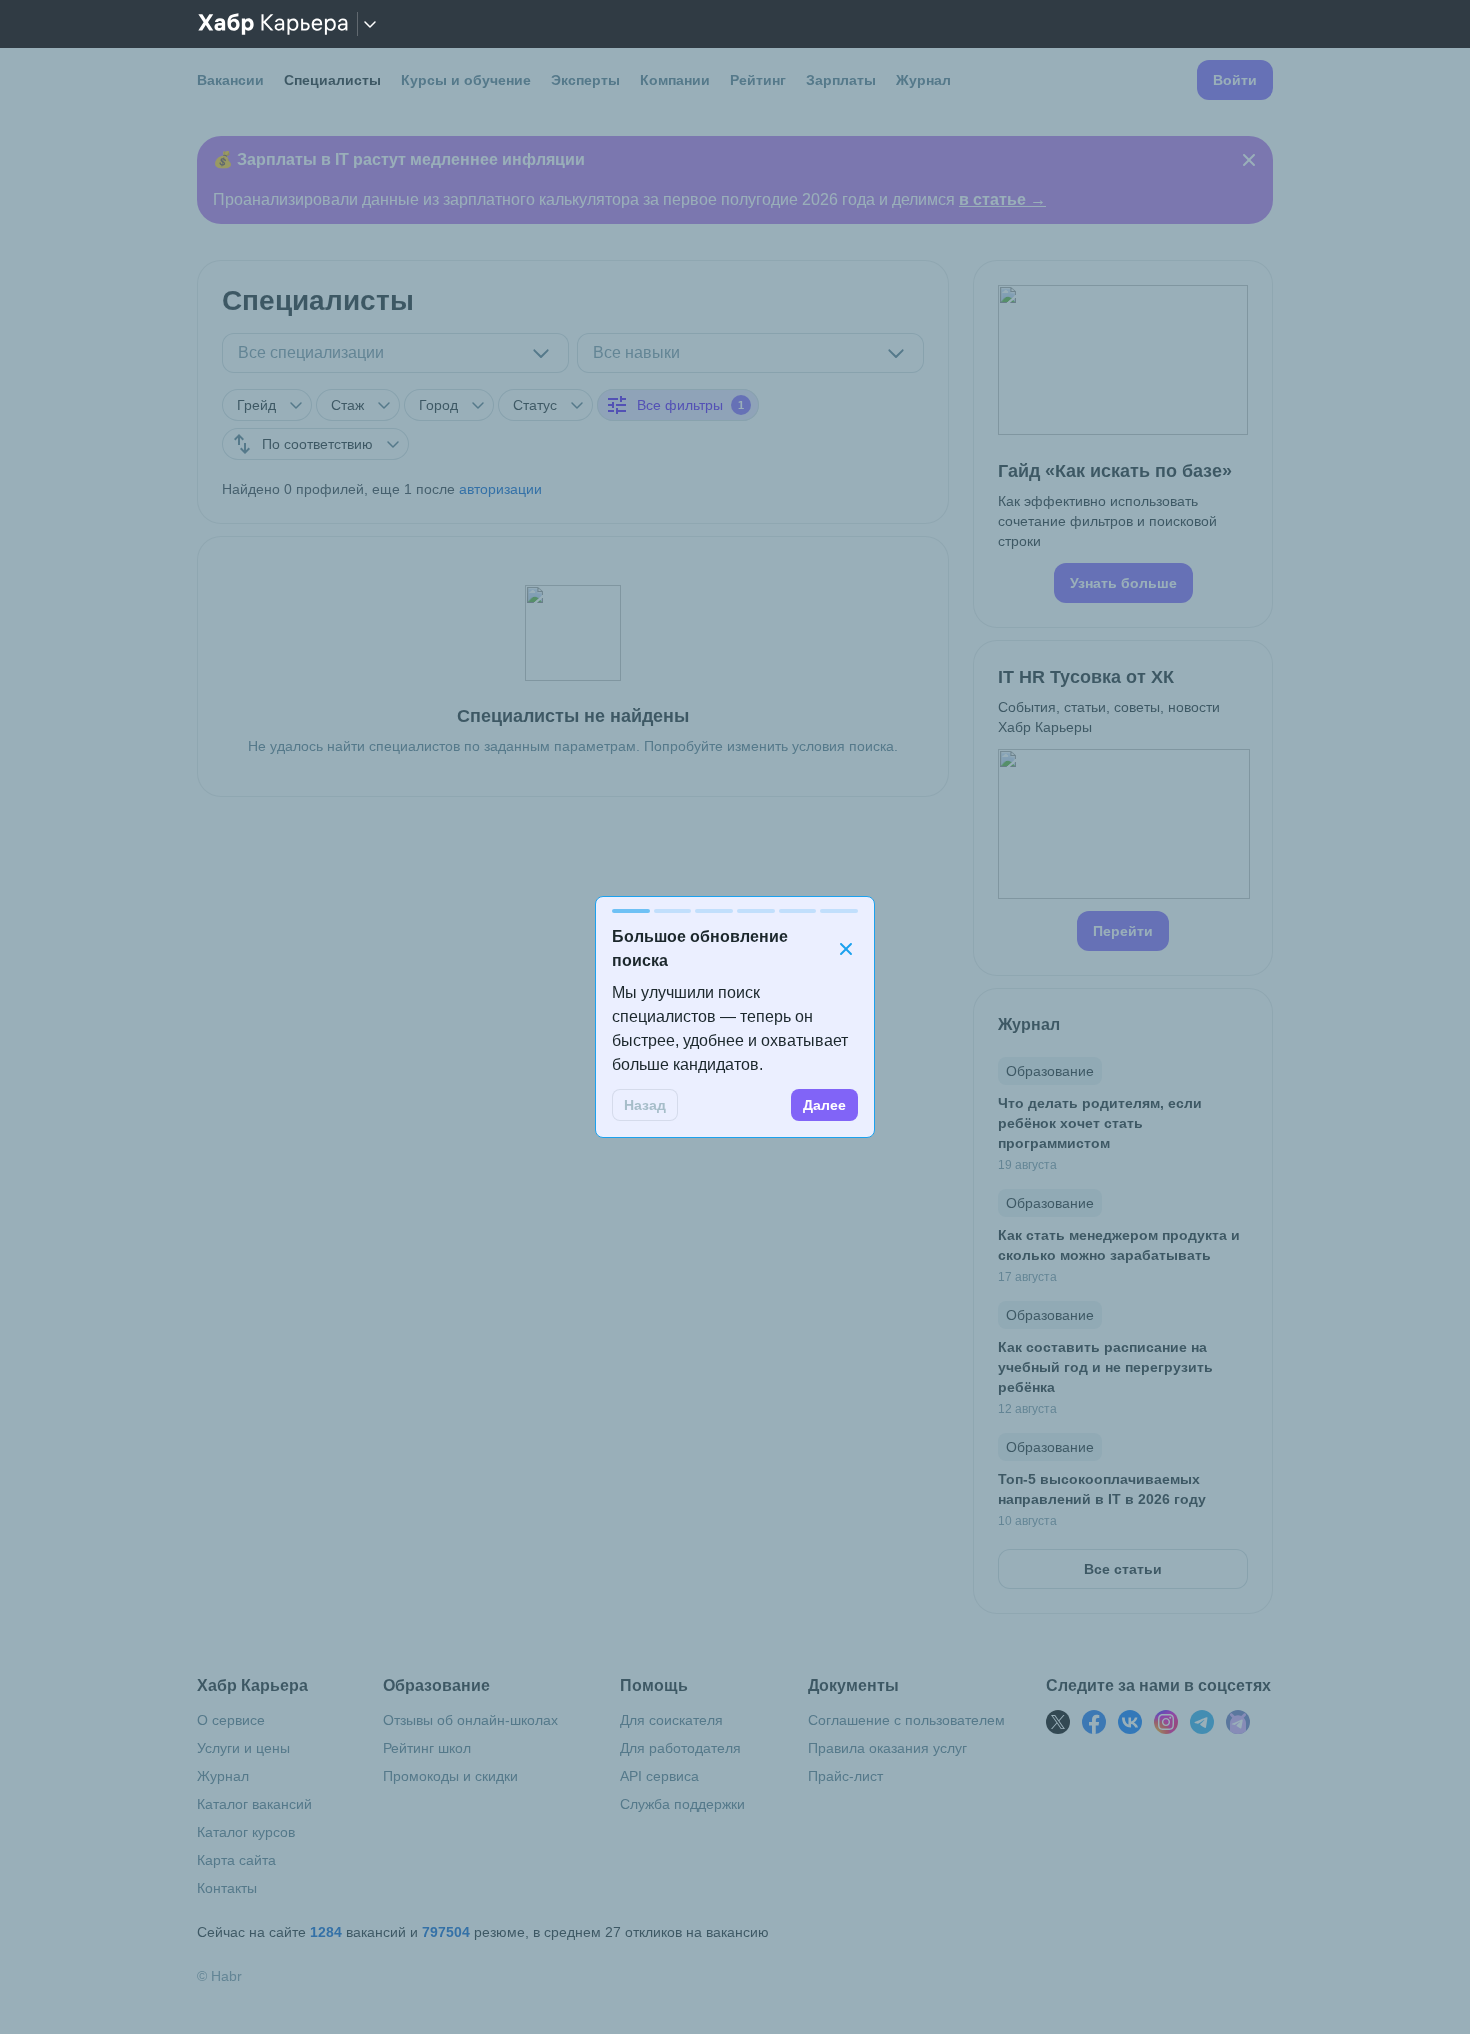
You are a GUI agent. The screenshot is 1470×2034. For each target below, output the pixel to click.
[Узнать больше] (1123, 444)
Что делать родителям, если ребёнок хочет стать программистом (1100, 1123)
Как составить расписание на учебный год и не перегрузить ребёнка (1105, 1367)
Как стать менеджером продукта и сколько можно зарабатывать (1119, 1245)
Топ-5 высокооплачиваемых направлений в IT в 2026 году (1102, 1489)
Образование (1050, 1071)
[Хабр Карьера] (273, 24)
